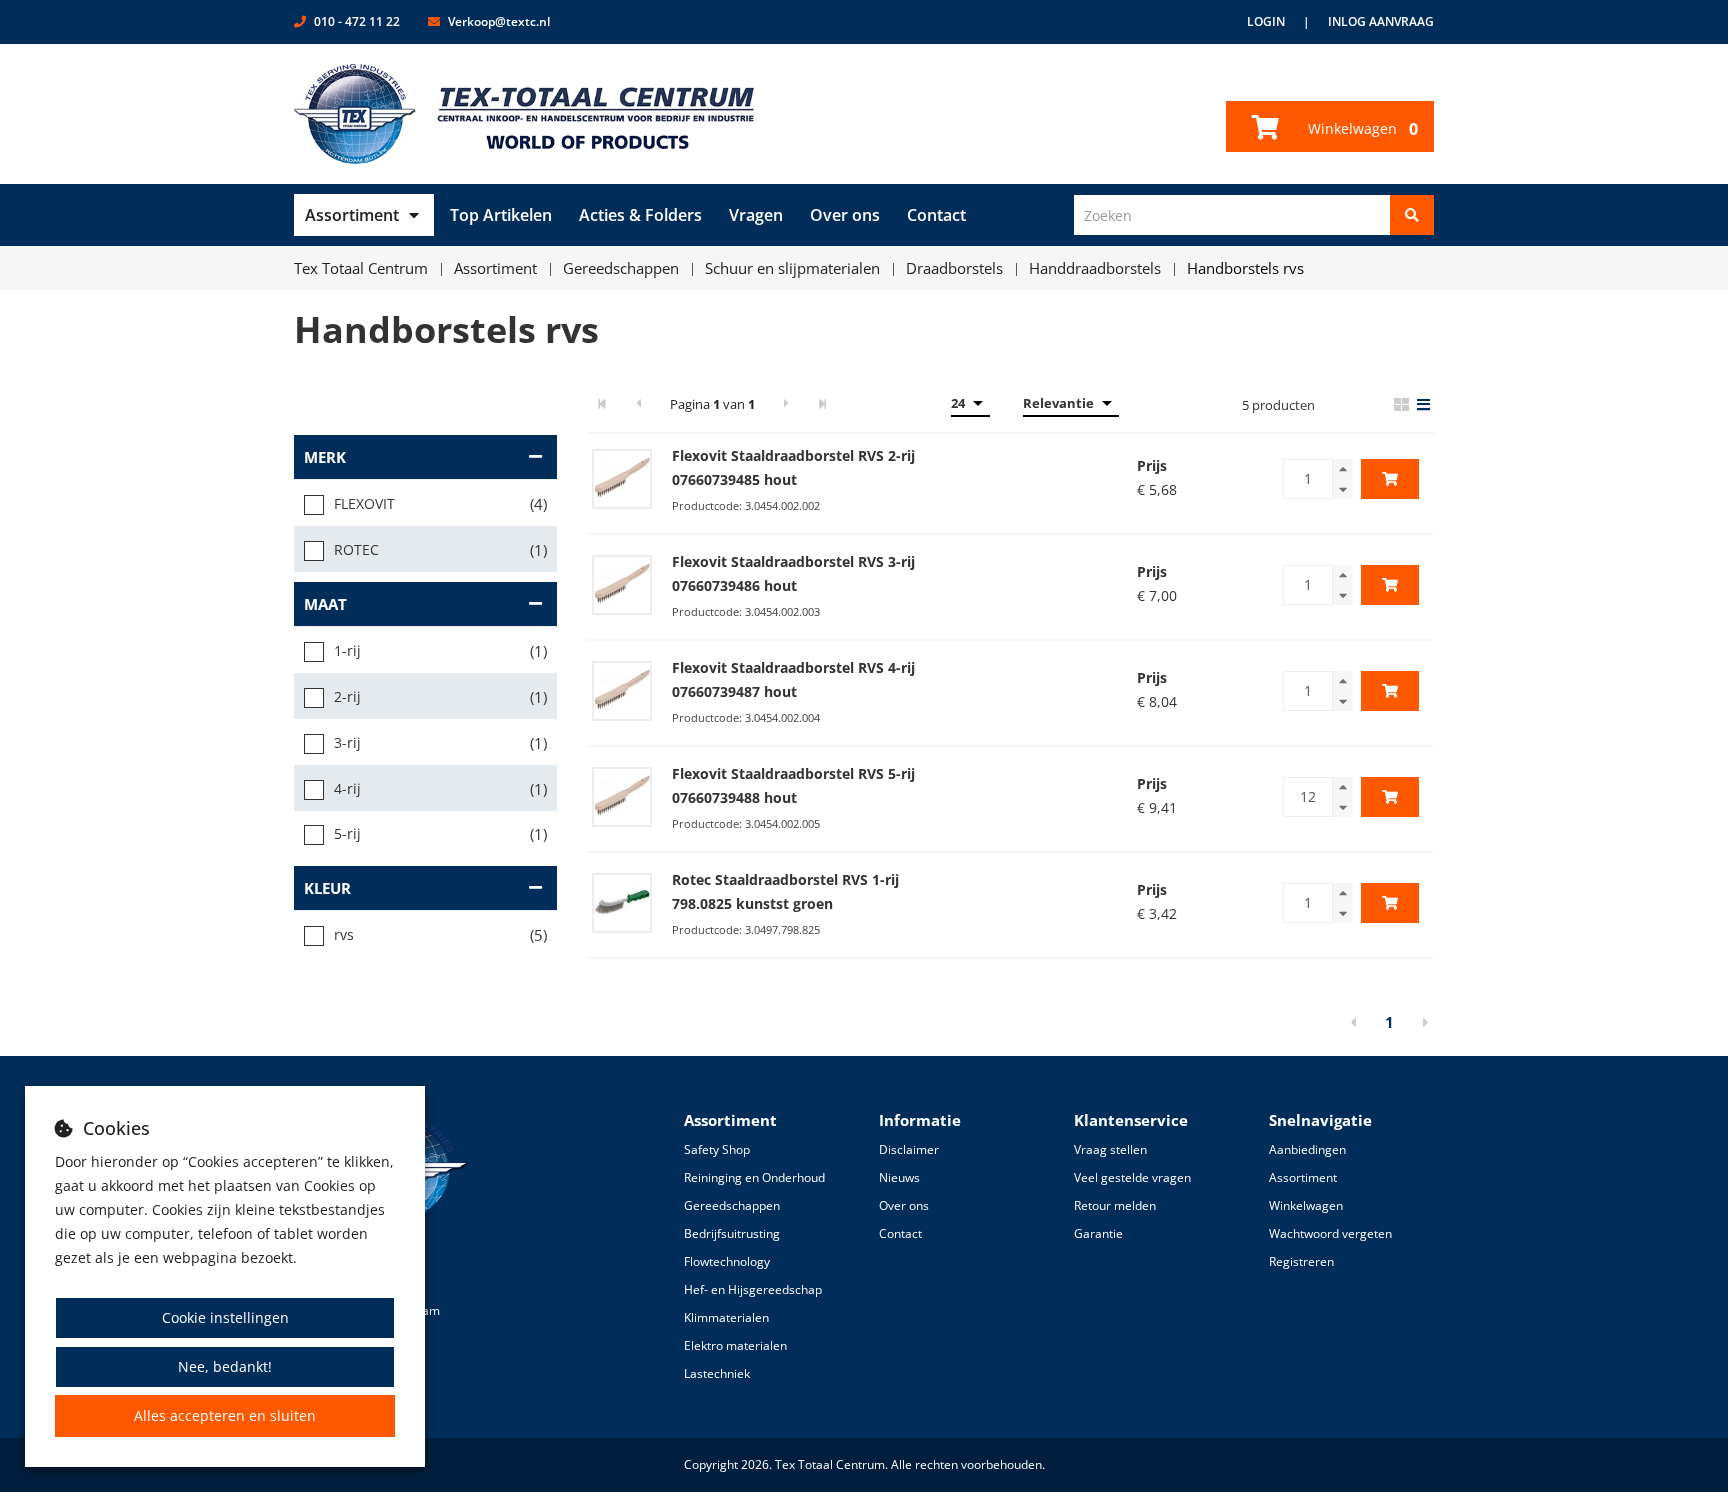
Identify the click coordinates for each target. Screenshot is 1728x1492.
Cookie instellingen (225, 1317)
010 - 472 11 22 (357, 21)
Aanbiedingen (1307, 1149)
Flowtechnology (727, 1261)
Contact (936, 215)
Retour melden (1115, 1205)
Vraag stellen (1110, 1149)
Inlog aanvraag (1381, 21)
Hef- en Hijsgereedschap (753, 1289)
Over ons (845, 215)
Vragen (756, 215)
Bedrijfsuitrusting (732, 1233)
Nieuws (899, 1177)
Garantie (1098, 1233)
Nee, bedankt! (225, 1366)
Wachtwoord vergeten (1330, 1233)
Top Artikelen (501, 215)
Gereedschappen (732, 1205)
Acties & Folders (640, 215)
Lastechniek (717, 1373)
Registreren (1301, 1261)
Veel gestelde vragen (1132, 1177)
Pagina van (712, 404)
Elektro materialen (735, 1345)
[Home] (524, 114)
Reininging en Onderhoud (754, 1177)
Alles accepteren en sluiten (225, 1415)
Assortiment (352, 215)
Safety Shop (717, 1149)
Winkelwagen (1361, 129)
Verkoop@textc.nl (499, 21)
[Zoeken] (1412, 215)
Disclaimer (909, 1149)
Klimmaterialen (726, 1317)
